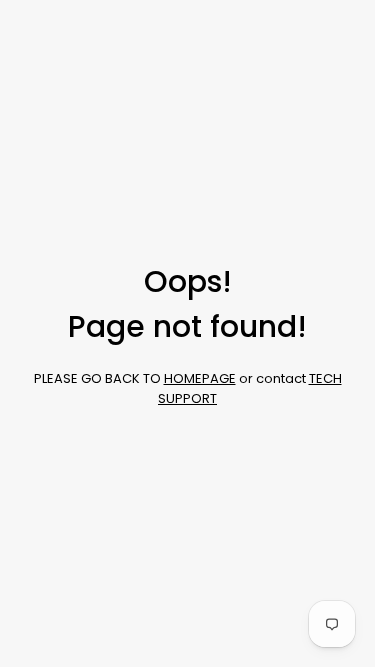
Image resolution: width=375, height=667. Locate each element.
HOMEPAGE (200, 378)
